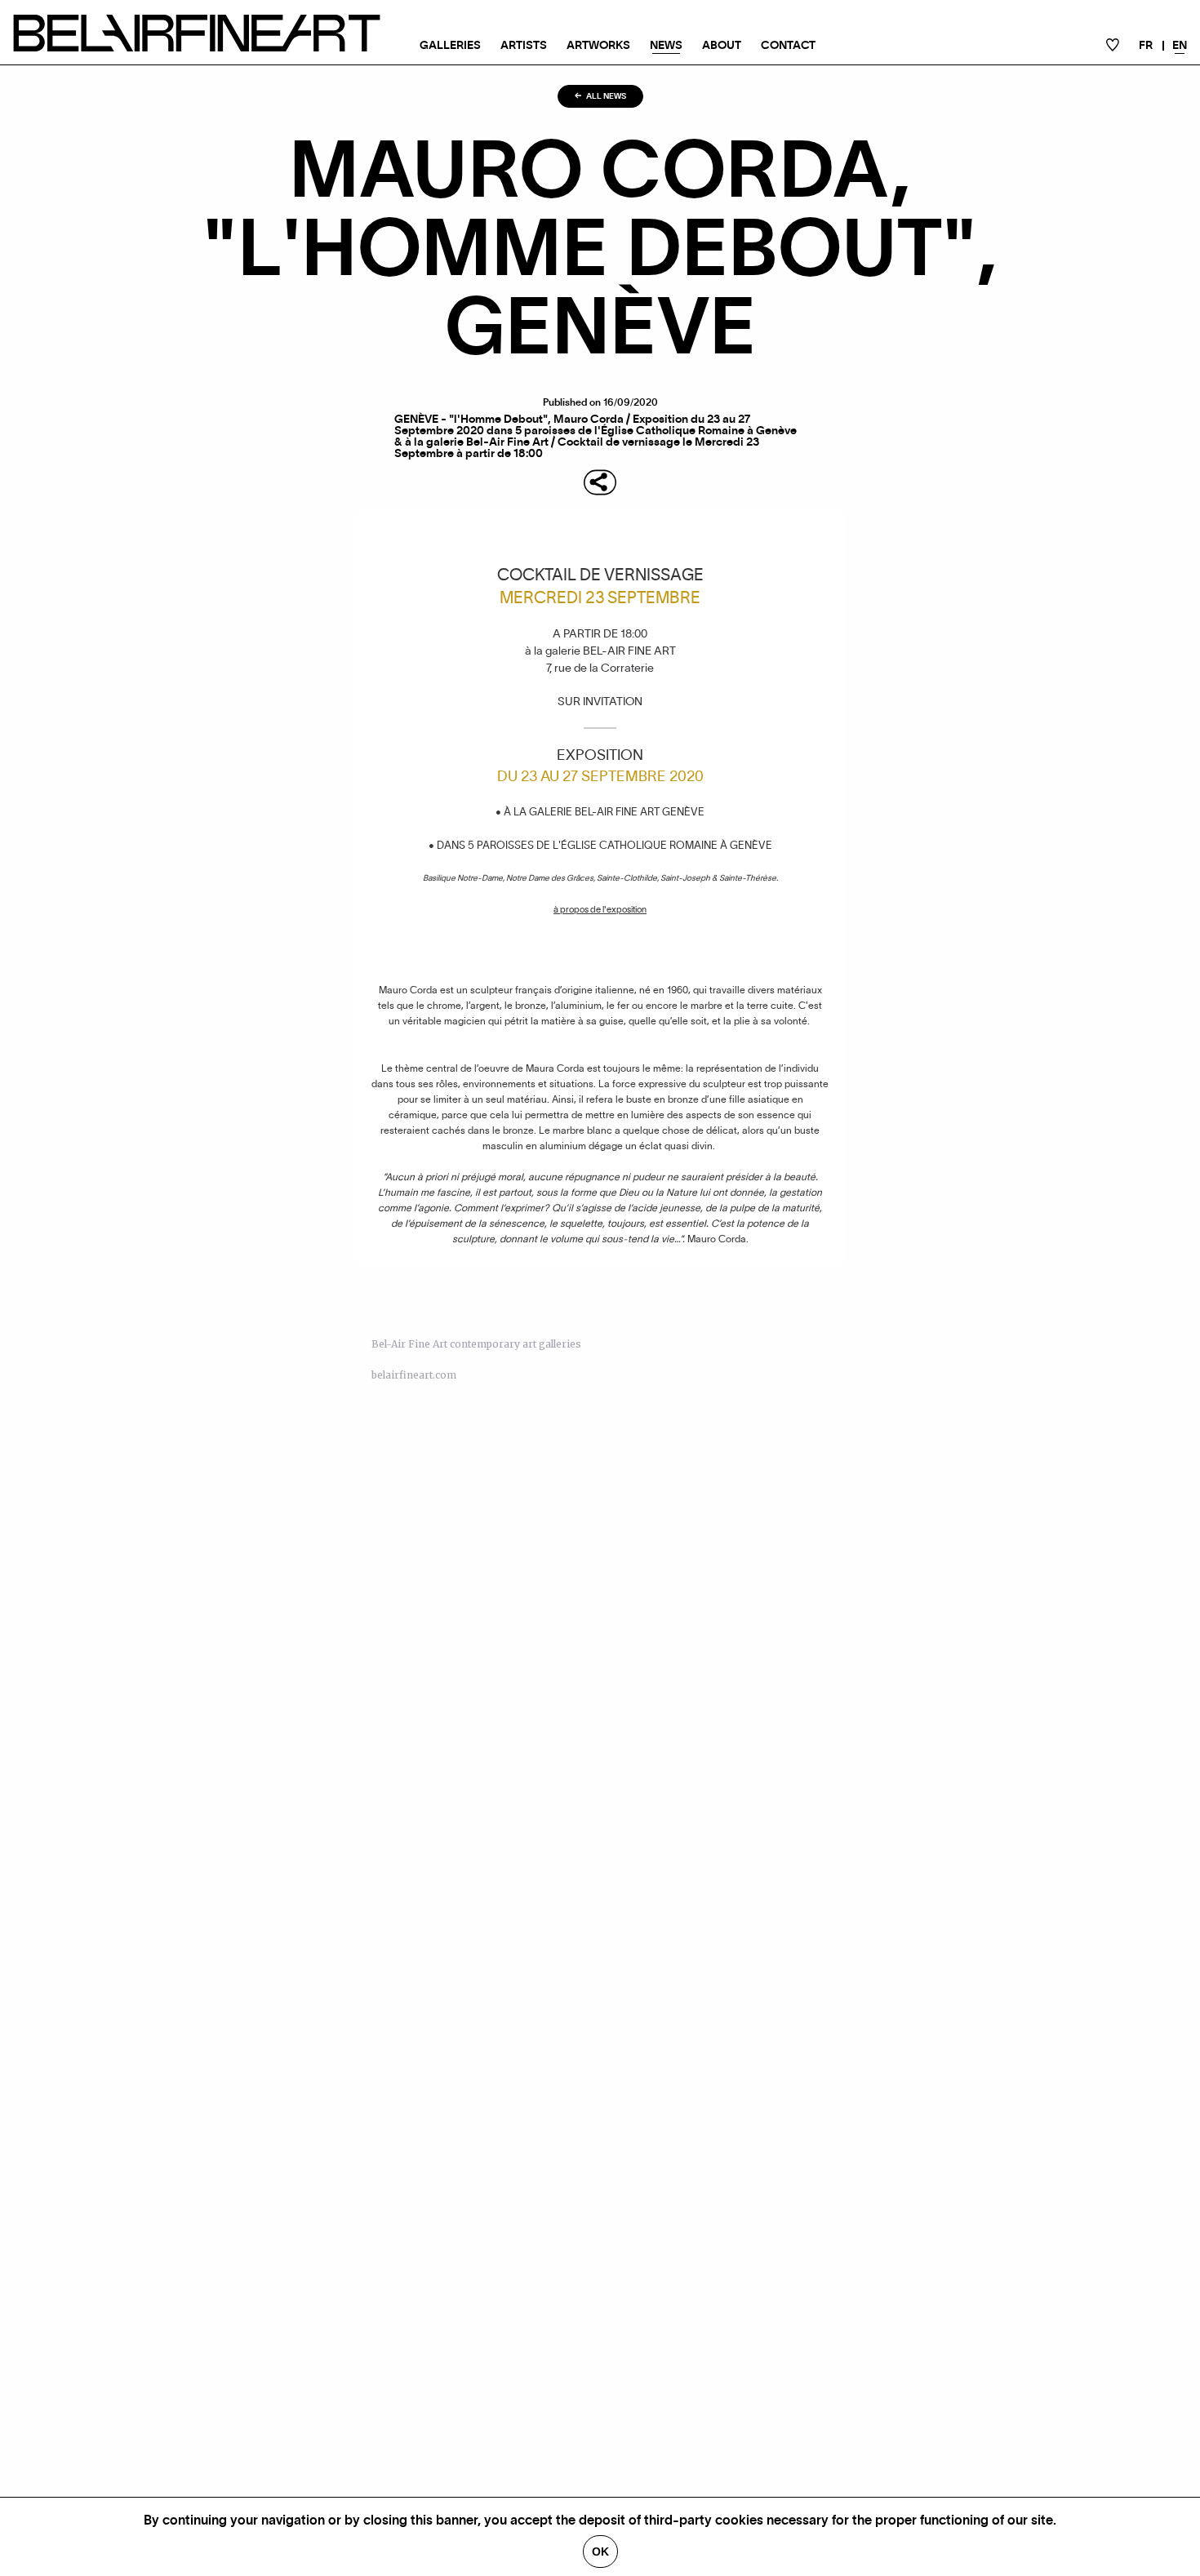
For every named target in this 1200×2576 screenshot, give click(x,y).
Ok (600, 2552)
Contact (788, 46)
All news (605, 96)
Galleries (450, 46)
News (666, 46)
